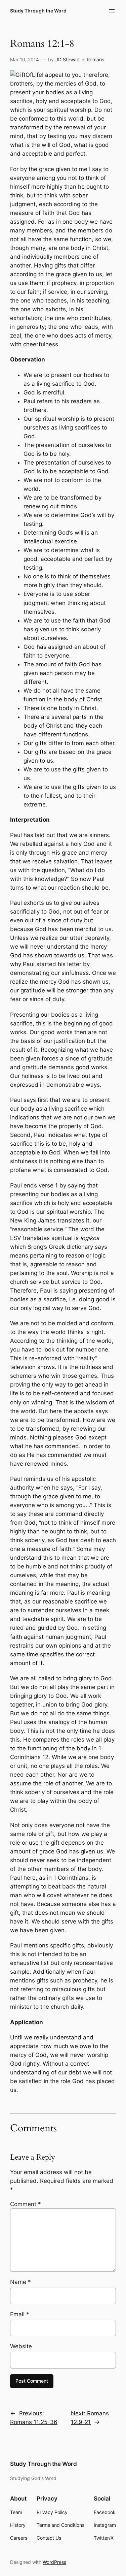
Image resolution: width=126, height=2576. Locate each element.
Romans (95, 59)
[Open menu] (112, 11)
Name (20, 2282)
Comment (26, 2204)
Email (20, 2314)
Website (21, 2346)
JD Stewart (68, 59)
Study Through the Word (38, 11)
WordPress (54, 2562)
